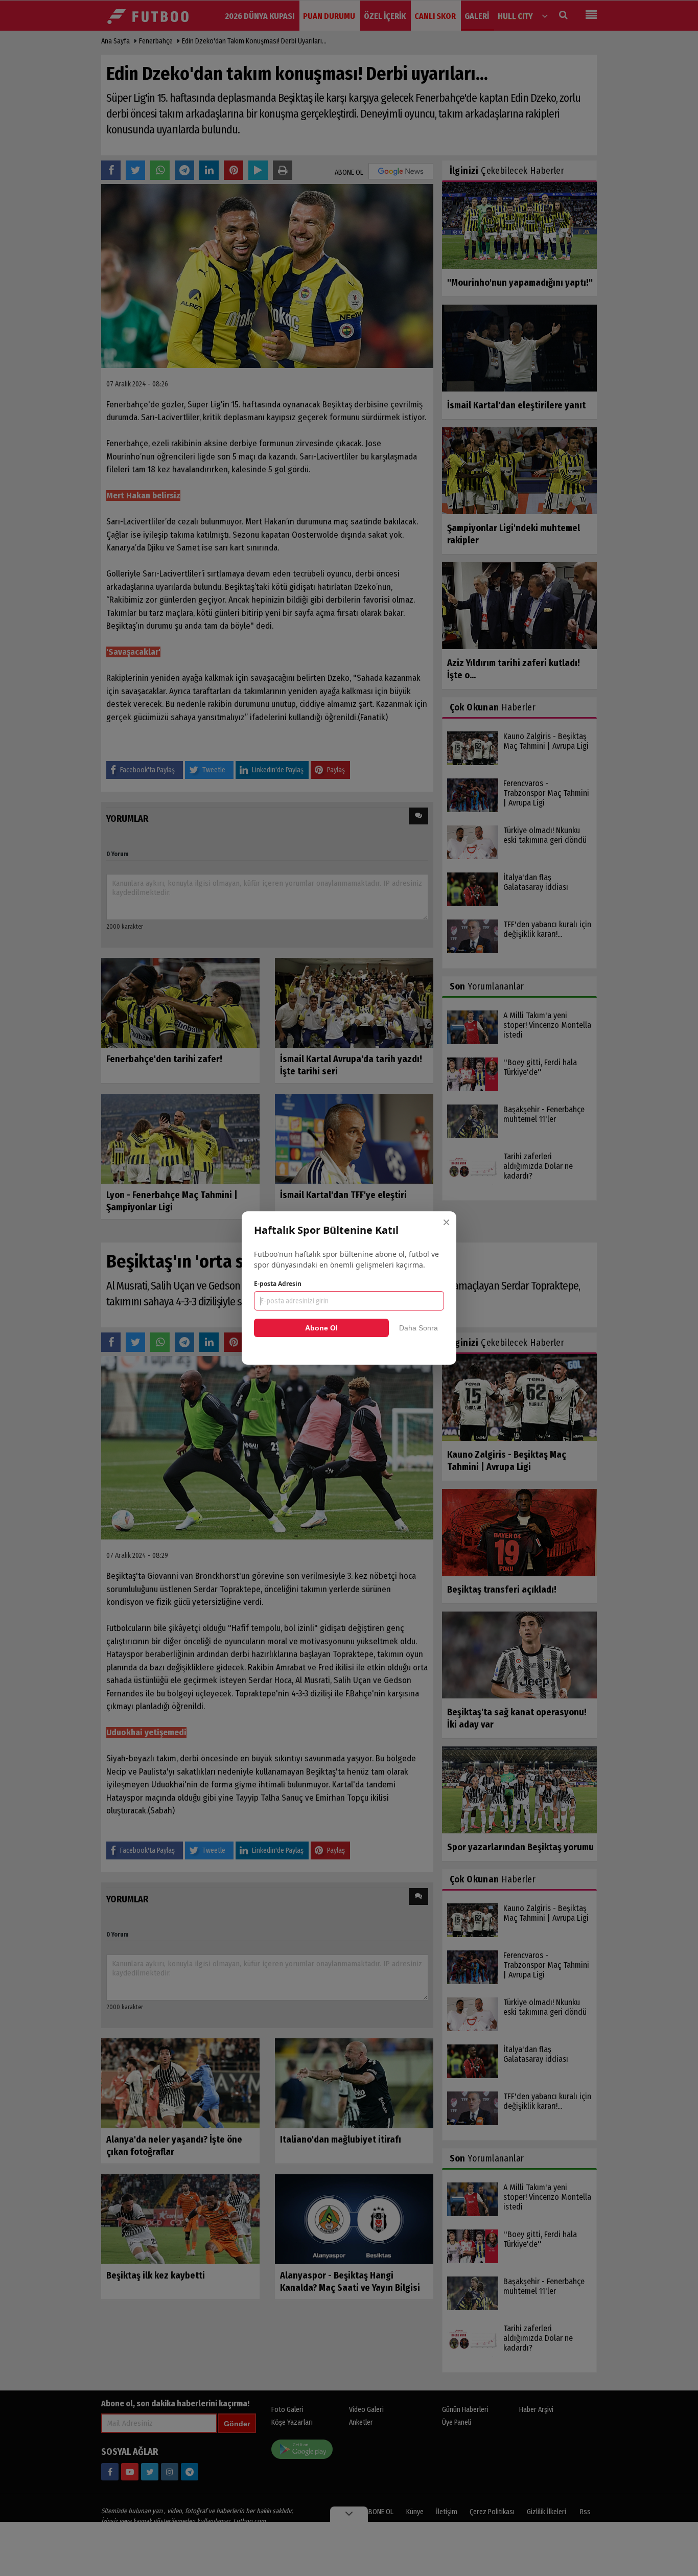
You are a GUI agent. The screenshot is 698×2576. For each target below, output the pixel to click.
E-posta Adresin (278, 1284)
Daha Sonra (418, 1328)
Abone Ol (321, 1328)
